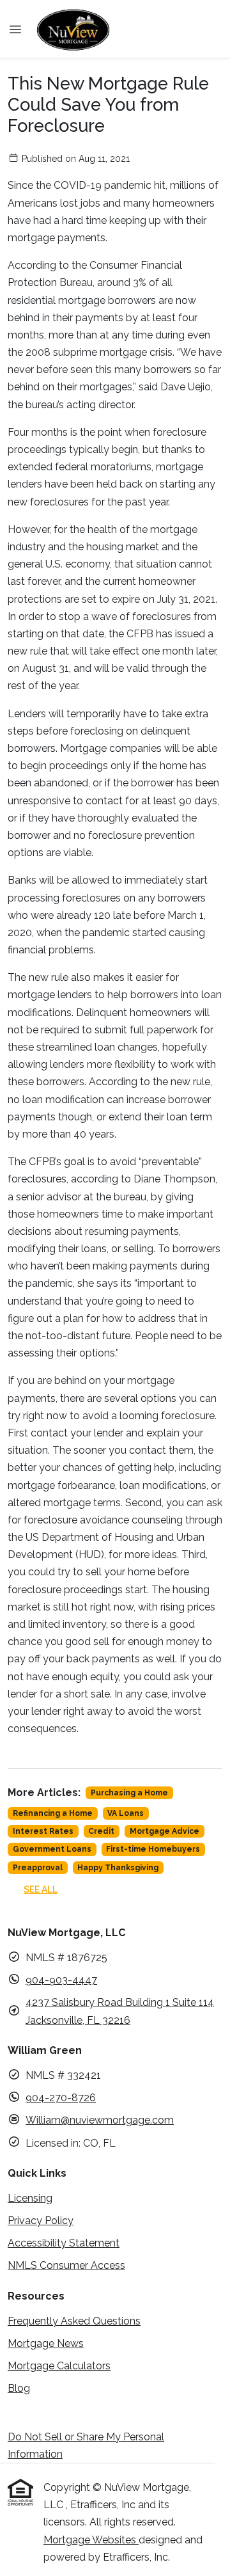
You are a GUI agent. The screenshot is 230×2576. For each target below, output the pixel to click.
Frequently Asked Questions (74, 2321)
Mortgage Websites (91, 2540)
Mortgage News (46, 2343)
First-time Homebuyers (153, 1849)
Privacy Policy (41, 2221)
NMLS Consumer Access (66, 2265)
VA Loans (126, 1813)
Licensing (30, 2198)
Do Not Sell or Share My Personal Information (86, 2445)
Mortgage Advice (165, 1831)
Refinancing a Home (53, 1813)
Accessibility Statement (64, 2243)
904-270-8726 (61, 2098)
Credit (101, 1831)
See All (41, 1889)
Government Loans (52, 1849)
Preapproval (38, 1868)
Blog (19, 2388)
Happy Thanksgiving (118, 1868)
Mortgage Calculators (59, 2366)
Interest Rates (43, 1831)
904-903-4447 (61, 1980)
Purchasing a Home (129, 1793)
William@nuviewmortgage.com (100, 2120)
